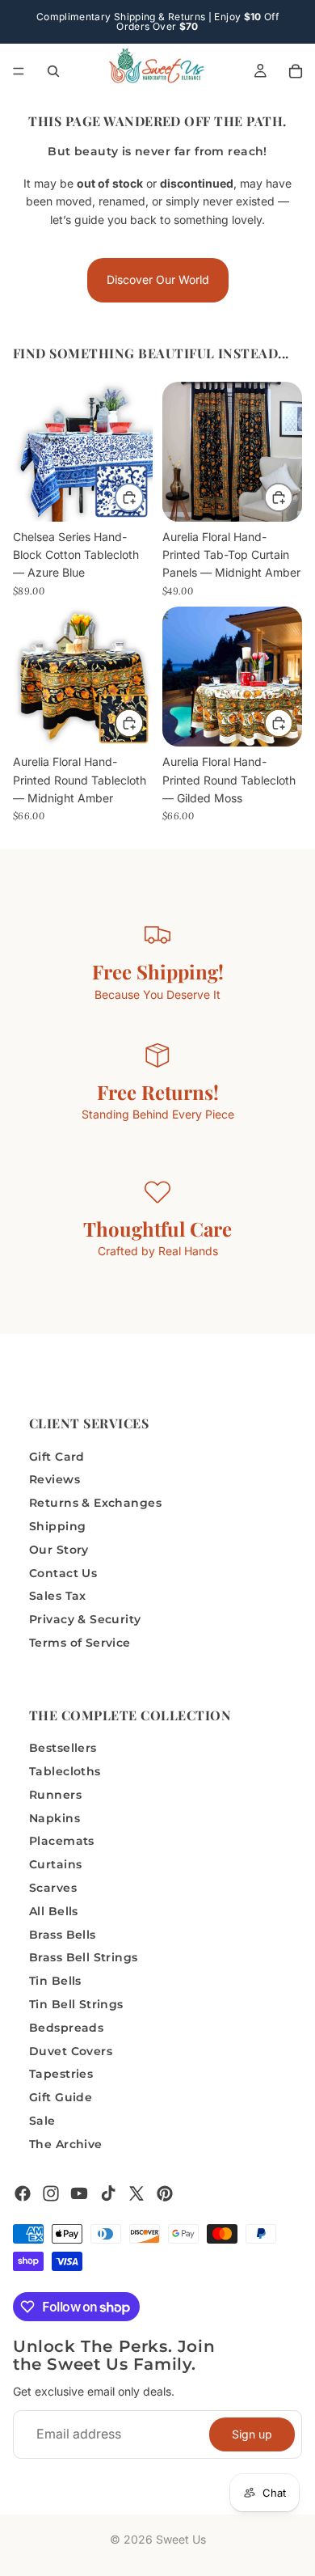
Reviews (55, 1479)
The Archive (66, 2144)
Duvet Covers (71, 2050)
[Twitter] (136, 2193)
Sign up (252, 2433)
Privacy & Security (85, 1619)
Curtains (55, 1864)
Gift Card (57, 1456)
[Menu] (19, 71)
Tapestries (61, 2074)
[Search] (53, 71)
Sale (42, 2121)
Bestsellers (63, 1748)
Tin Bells (55, 1981)
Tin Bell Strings (76, 2004)
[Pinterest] (165, 2193)
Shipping (57, 1526)
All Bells (54, 1911)
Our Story (59, 1549)
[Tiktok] (108, 2193)
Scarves (53, 1888)
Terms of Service (80, 1643)
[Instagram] (51, 2193)
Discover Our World (158, 279)
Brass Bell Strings (84, 1957)
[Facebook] (23, 2193)
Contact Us (63, 1572)
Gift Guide (61, 2097)
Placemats (62, 1841)
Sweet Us (181, 2539)
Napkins (55, 1817)
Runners (55, 1795)
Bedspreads (66, 2028)
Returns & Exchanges (95, 1503)
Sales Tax (58, 1596)
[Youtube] (79, 2193)
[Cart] (296, 71)
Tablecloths (65, 1771)
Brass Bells (63, 1934)
